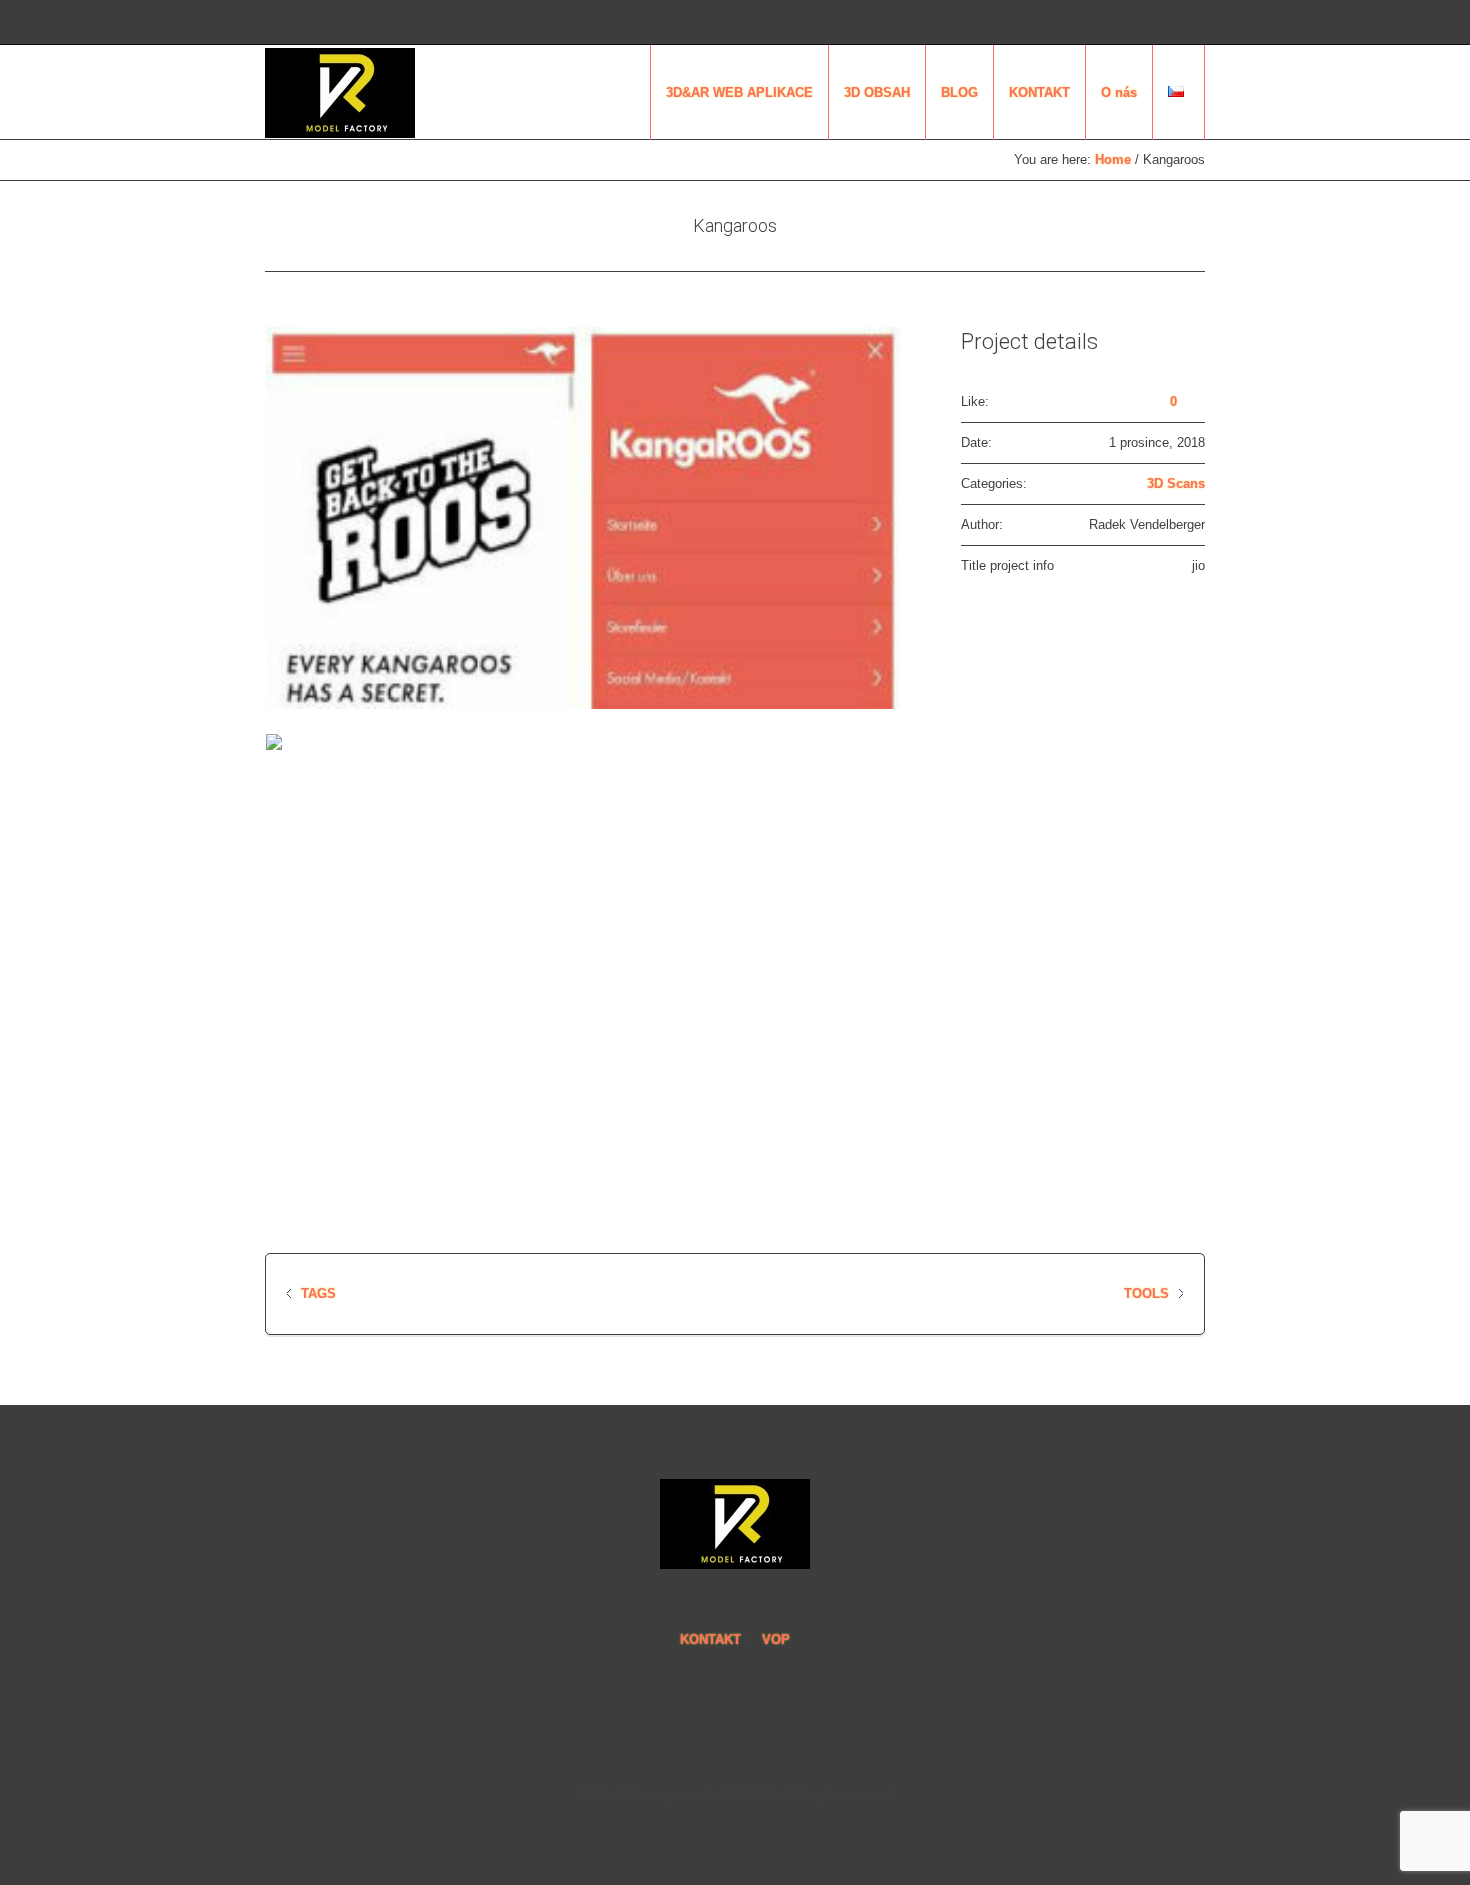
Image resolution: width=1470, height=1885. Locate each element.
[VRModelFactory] (735, 1524)
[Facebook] (1168, 23)
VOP (776, 1639)
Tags (318, 1293)
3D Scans (1176, 483)
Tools (1146, 1293)
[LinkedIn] (1114, 23)
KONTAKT (710, 1639)
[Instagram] (1195, 23)
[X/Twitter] (1141, 23)
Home (1113, 159)
